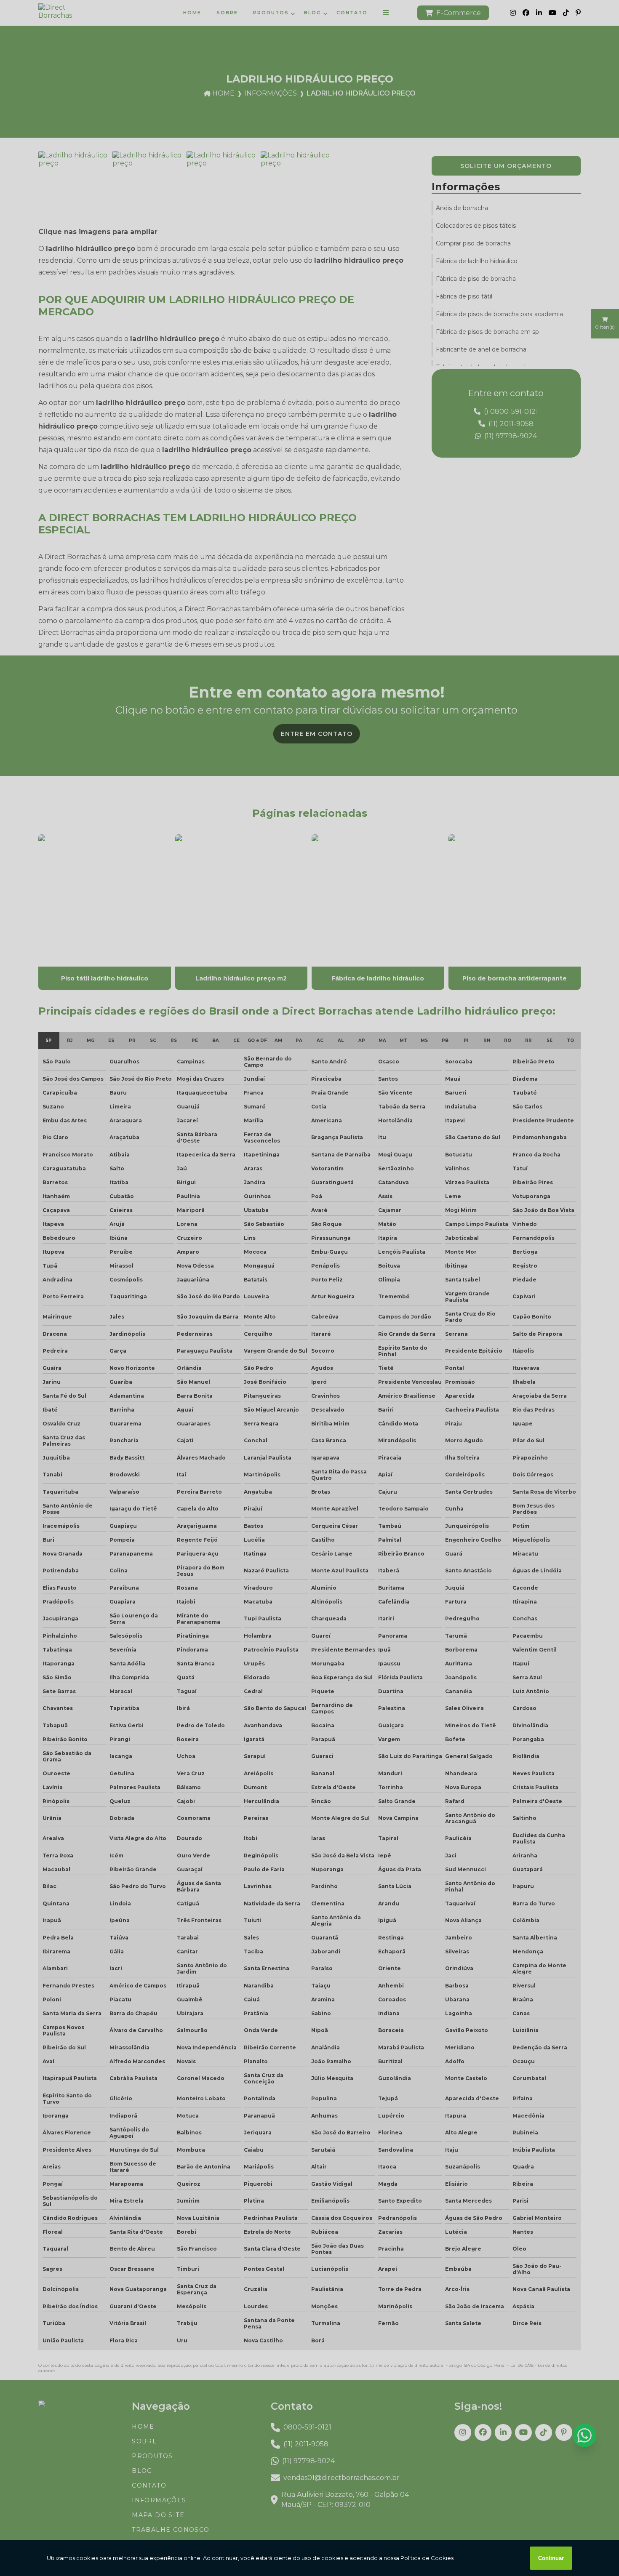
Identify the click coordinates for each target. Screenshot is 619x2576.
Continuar (551, 2558)
